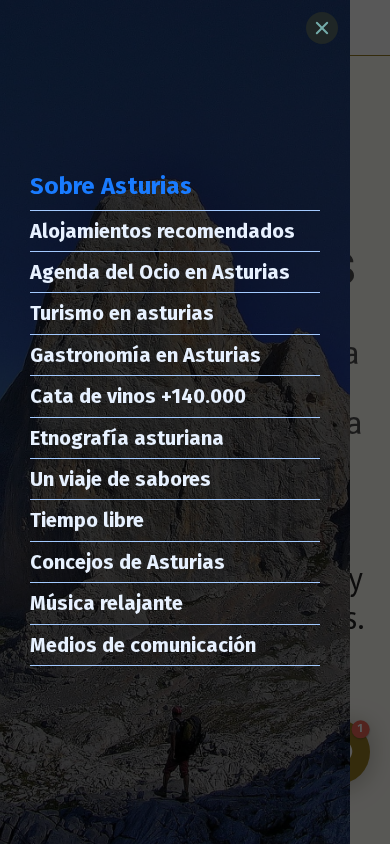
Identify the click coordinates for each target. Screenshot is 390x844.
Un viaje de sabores (120, 479)
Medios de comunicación (143, 645)
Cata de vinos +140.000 (138, 396)
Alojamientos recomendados (162, 231)
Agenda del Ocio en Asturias (160, 272)
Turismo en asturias (122, 313)
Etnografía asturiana (127, 438)
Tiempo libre (87, 520)
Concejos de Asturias (127, 562)
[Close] (322, 28)
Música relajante (106, 603)
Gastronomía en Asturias (145, 355)
